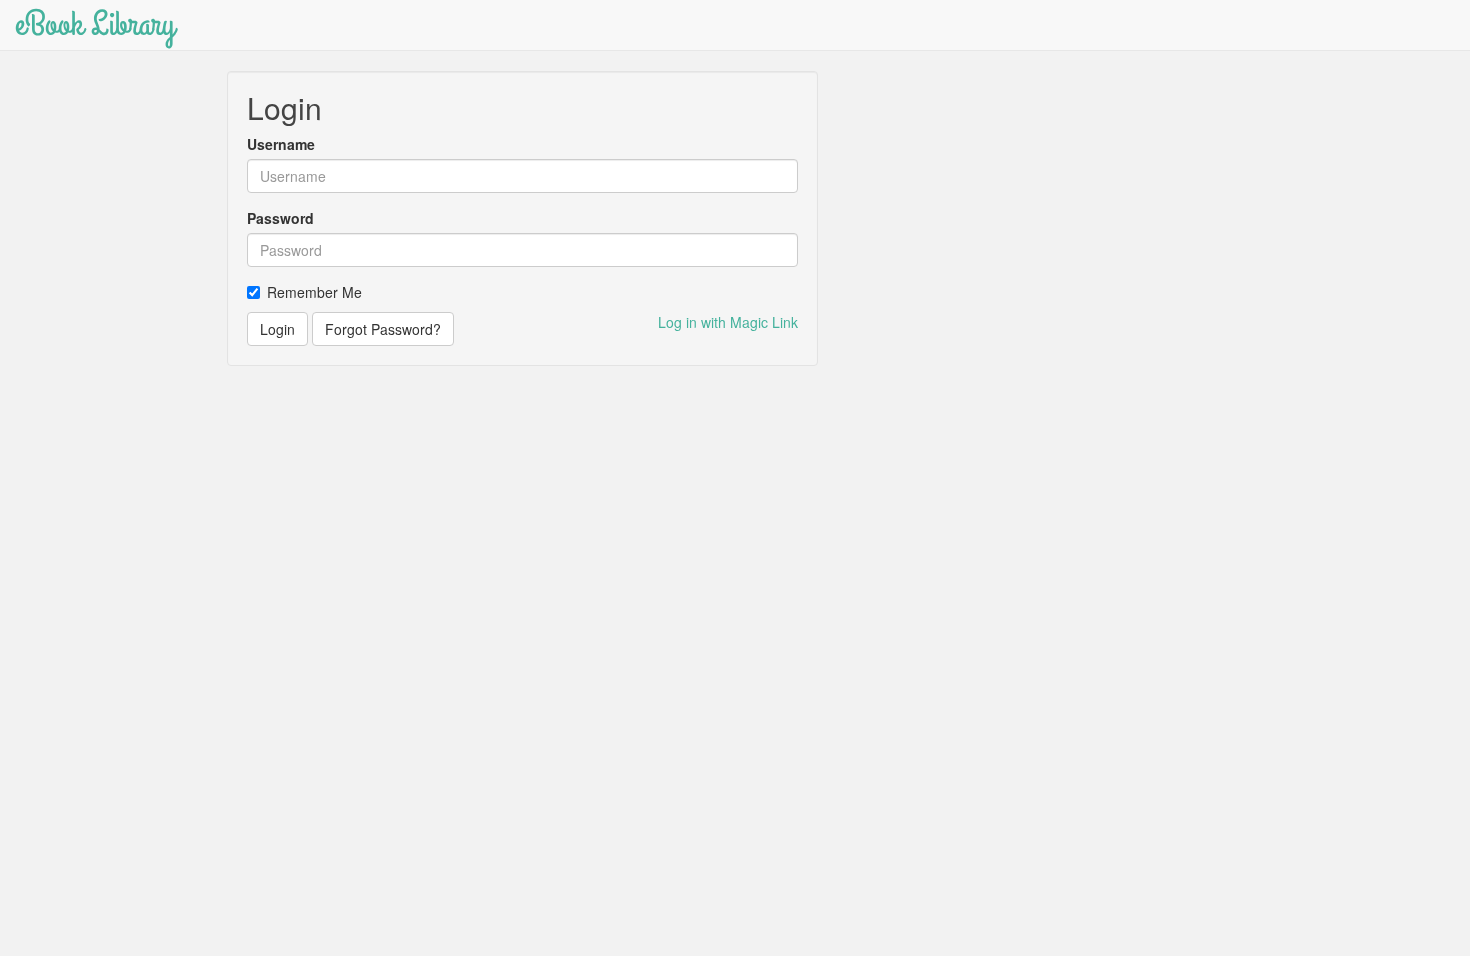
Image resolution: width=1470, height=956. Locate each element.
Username (281, 144)
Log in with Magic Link (728, 322)
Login (277, 329)
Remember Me (314, 292)
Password (280, 218)
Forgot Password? (383, 329)
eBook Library (95, 24)
